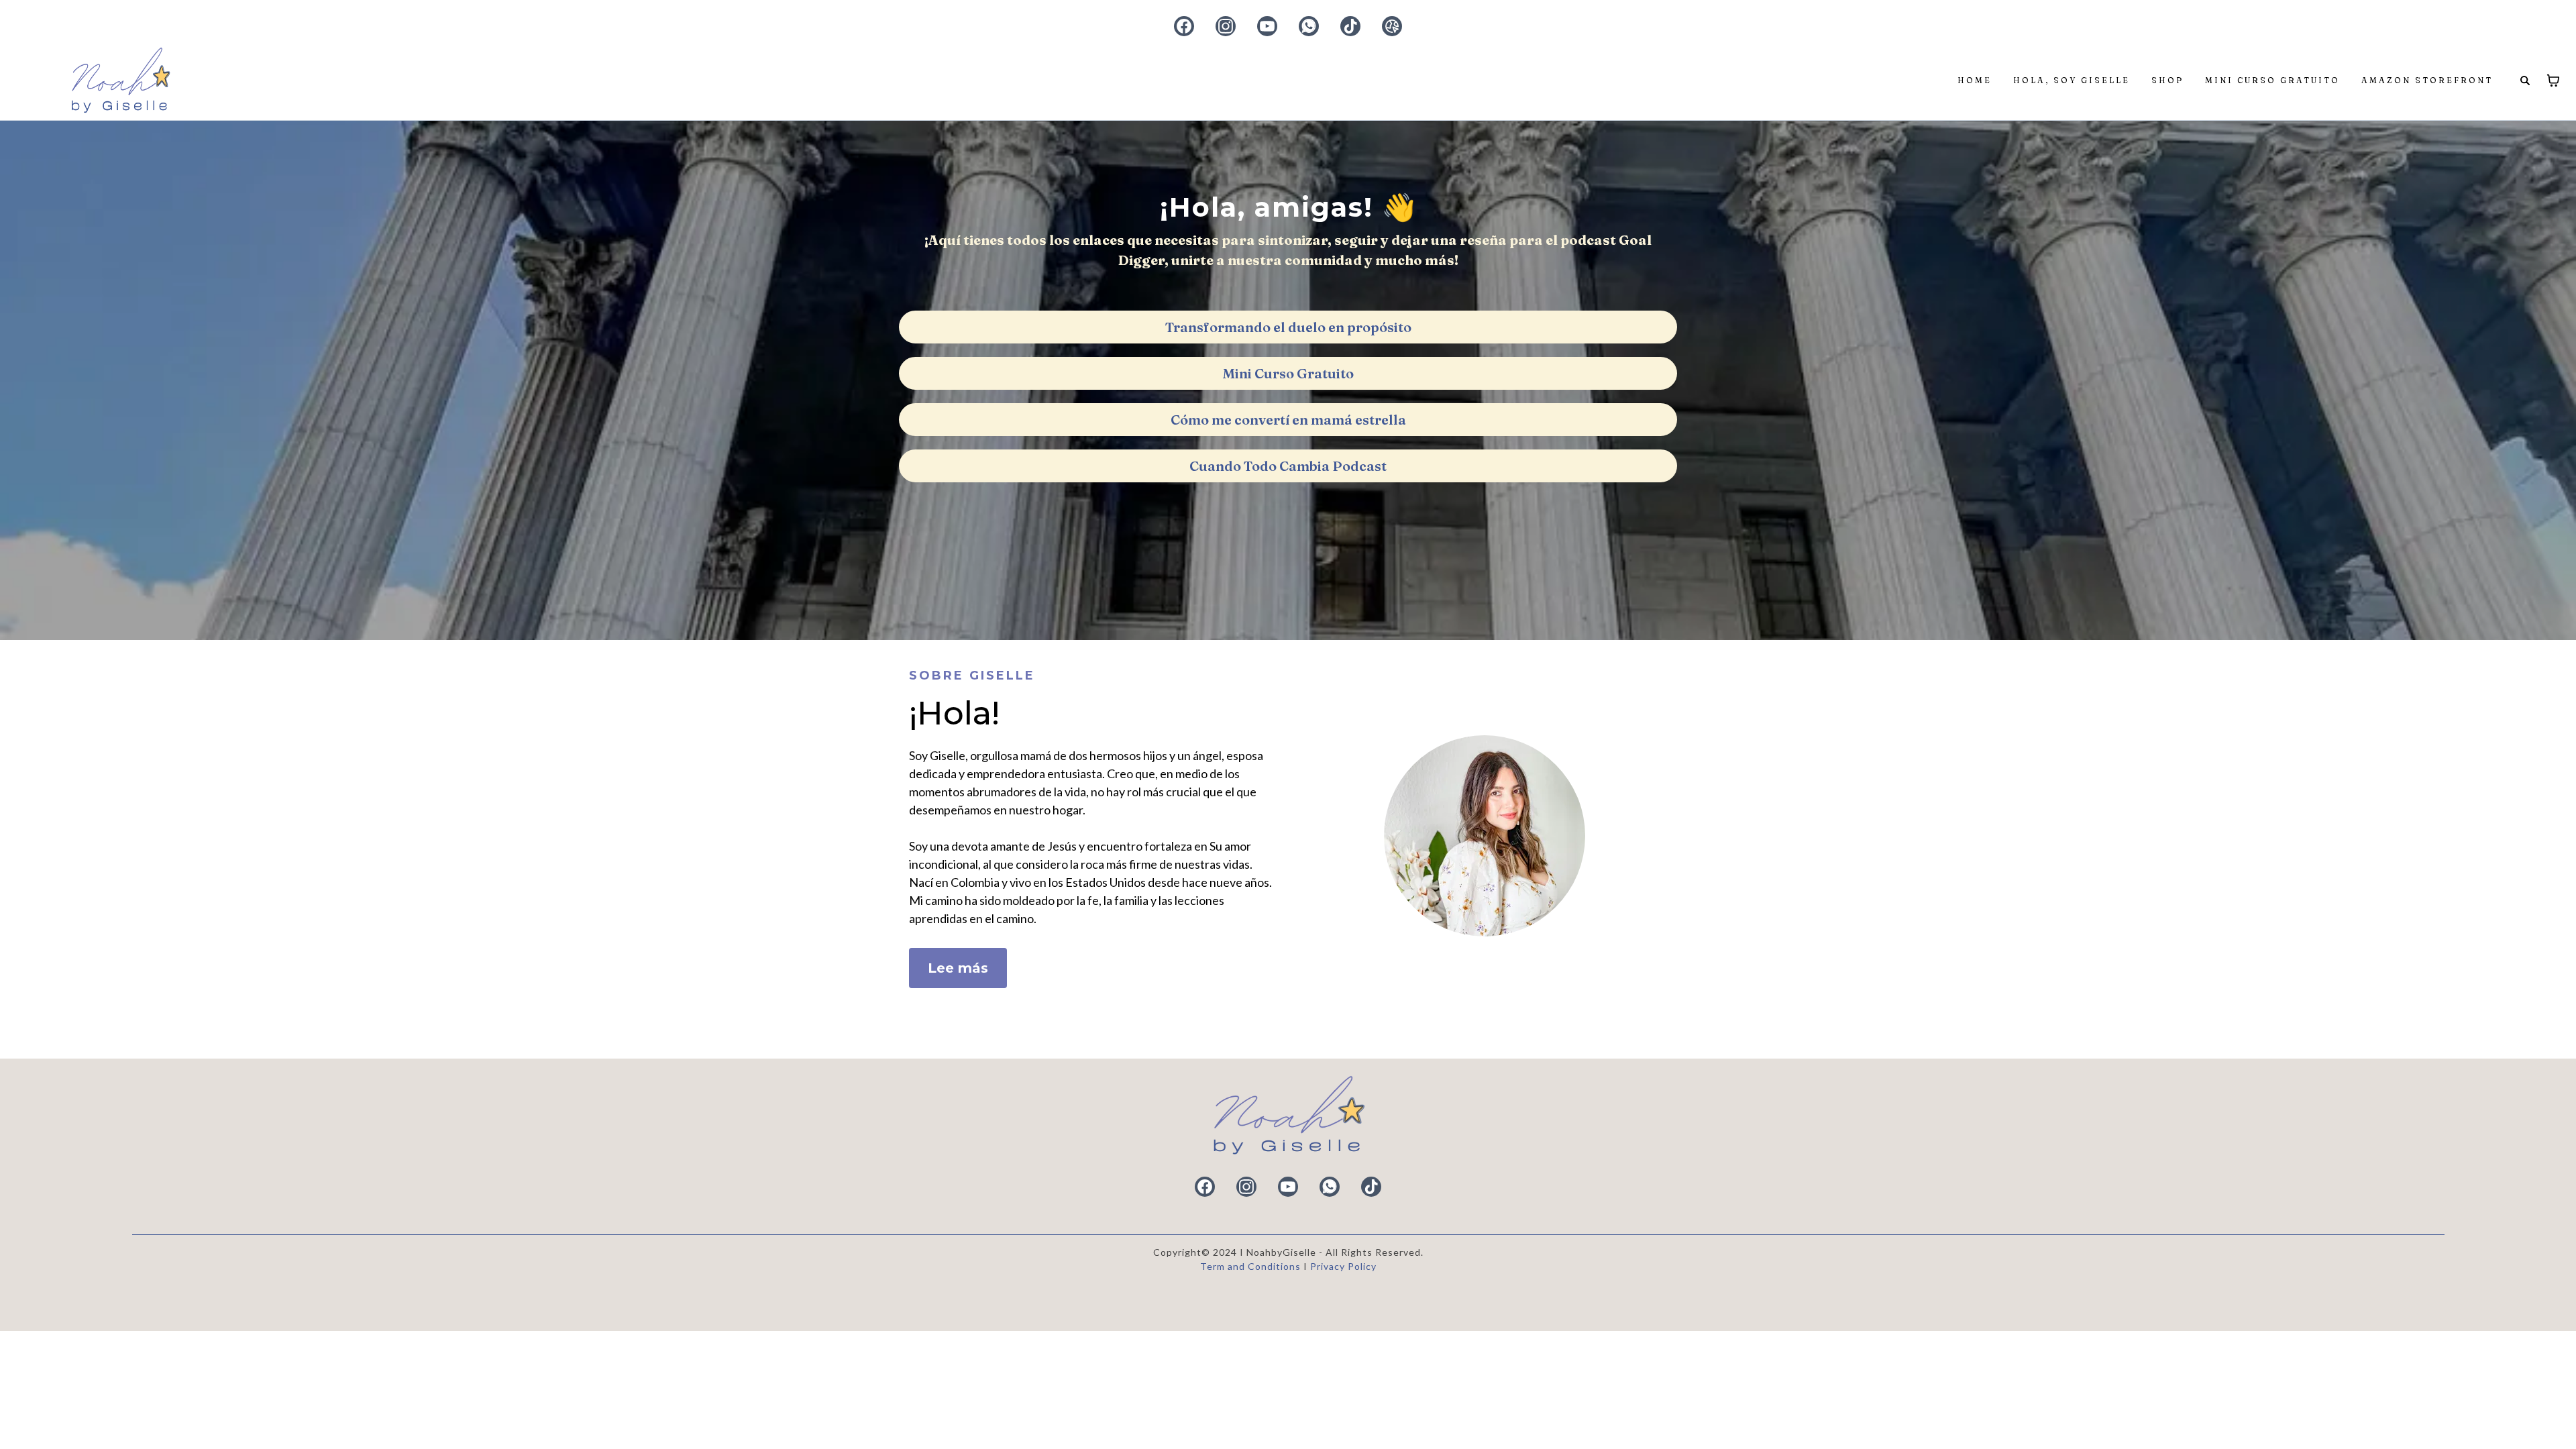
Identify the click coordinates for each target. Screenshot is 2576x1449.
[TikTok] (1350, 26)
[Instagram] (1226, 26)
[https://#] (1288, 1116)
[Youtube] (1267, 26)
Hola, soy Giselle (2072, 80)
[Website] (1392, 26)
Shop (2167, 80)
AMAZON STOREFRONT (2427, 80)
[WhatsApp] (1309, 26)
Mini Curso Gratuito (2272, 80)
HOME (1975, 80)
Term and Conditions (1252, 1266)
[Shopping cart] (2553, 80)
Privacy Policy (1343, 1266)
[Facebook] (1184, 26)
